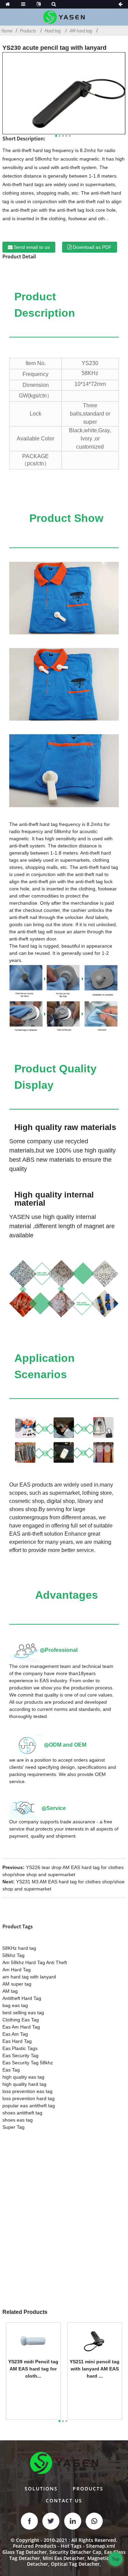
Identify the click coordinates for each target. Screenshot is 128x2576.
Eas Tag (11, 2070)
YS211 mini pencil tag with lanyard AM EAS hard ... (95, 2369)
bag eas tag (15, 2005)
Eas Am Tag (15, 2034)
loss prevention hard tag (29, 2098)
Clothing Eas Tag (21, 2020)
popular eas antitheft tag (29, 2106)
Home (7, 31)
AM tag (10, 1991)
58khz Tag (13, 1955)
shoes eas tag (18, 2120)
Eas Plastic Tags (20, 2048)
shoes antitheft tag (22, 2113)
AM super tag (17, 1984)
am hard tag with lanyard (29, 1977)
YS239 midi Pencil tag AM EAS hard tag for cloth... (33, 2369)
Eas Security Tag (20, 2055)
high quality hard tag (24, 2084)
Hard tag (53, 31)
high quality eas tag (23, 2077)
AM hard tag (81, 31)
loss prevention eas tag (27, 2091)
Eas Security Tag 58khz (28, 2063)
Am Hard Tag (17, 1970)
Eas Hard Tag (17, 2041)
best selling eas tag (23, 2013)
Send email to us (32, 247)
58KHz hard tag (19, 1948)
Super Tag (13, 2127)
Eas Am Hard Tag (21, 2027)
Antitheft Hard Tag (22, 1998)
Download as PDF (92, 247)
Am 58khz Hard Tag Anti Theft (35, 1962)
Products (28, 31)
